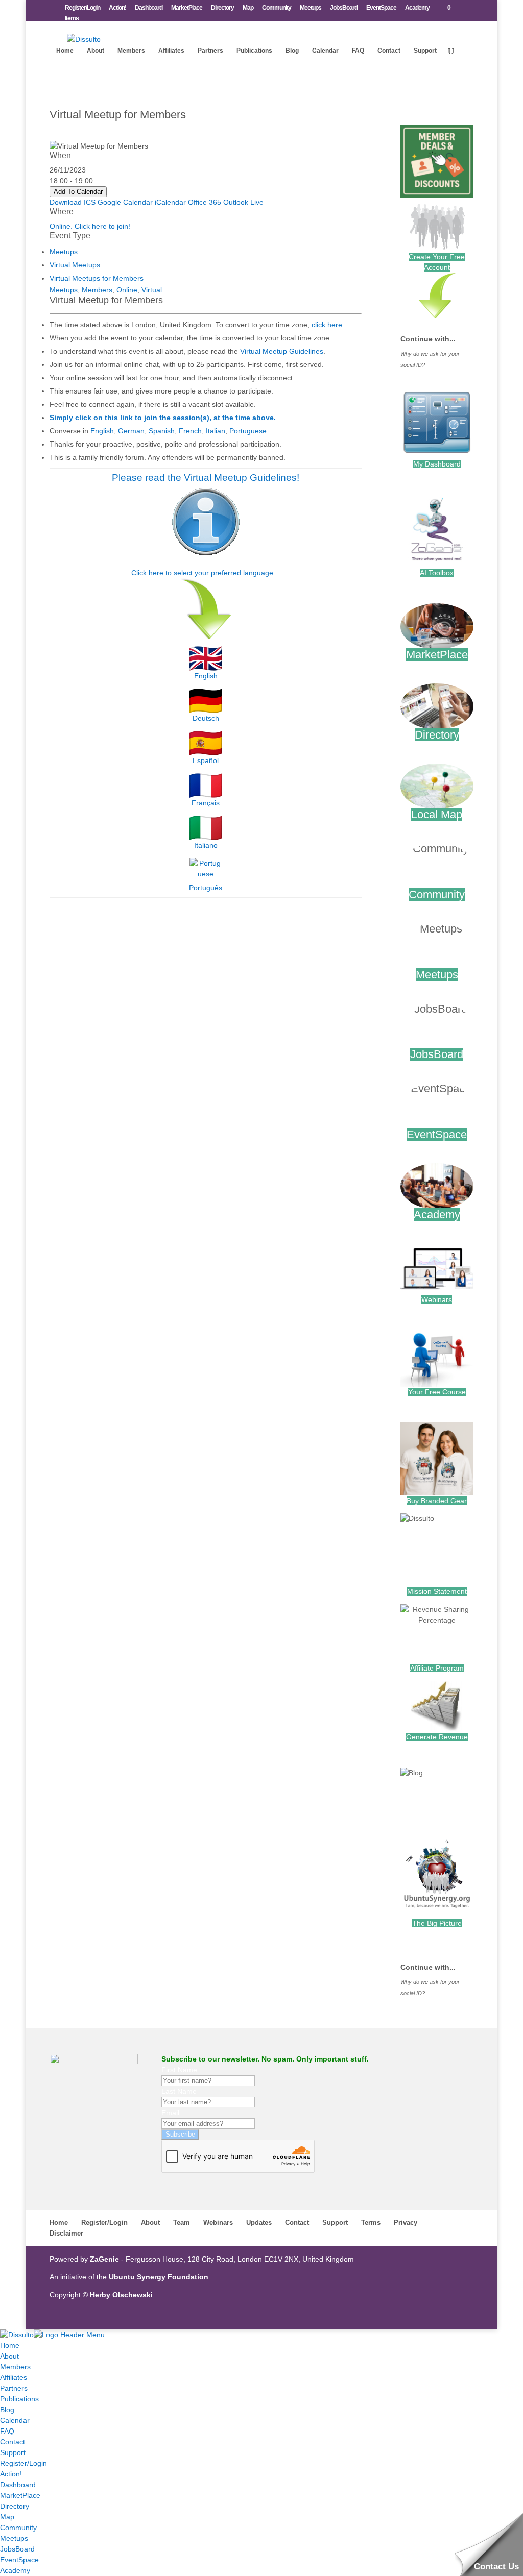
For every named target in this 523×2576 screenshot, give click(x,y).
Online (127, 290)
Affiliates (171, 51)
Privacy (406, 2223)
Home (65, 51)
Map (248, 8)
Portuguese (248, 431)
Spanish (162, 431)
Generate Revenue (437, 1737)
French (190, 431)
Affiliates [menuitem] (14, 2377)
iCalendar (170, 202)
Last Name (179, 2091)
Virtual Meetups (75, 265)
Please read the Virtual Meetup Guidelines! (206, 477)
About (96, 51)
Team (182, 2223)
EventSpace (381, 8)
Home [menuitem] (10, 2345)
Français (206, 803)
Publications (254, 51)
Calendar (325, 51)
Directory (222, 8)
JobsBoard (344, 8)
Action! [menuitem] (11, 2474)
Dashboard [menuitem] (18, 2485)
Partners (210, 51)
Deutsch (206, 718)
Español (206, 760)
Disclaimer (66, 2233)
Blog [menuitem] (7, 2410)
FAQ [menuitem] (7, 2431)
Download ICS (73, 202)
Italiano (206, 845)
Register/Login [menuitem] (23, 2463)
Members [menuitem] (15, 2367)
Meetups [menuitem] (14, 2538)
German (131, 431)
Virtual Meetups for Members (97, 278)
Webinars (437, 1299)
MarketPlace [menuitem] (20, 2495)
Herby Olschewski (121, 2295)
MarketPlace (187, 8)
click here (327, 325)
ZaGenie (104, 2259)
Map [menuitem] (7, 2517)
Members (131, 51)
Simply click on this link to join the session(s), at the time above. (163, 418)
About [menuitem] (9, 2356)
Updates (259, 2223)
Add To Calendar (78, 192)
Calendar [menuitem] (15, 2420)
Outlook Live (243, 202)
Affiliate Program (437, 1668)
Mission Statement (437, 1591)
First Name (179, 2070)
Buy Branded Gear (437, 1501)
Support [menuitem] (13, 2452)
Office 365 (205, 202)
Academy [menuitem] (15, 2570)
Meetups (311, 8)
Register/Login (82, 8)
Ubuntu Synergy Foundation (159, 2277)
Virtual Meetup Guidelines (282, 351)
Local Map (437, 814)
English (102, 431)
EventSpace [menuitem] (19, 2560)
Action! (117, 8)
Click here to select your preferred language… (206, 573)
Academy (417, 8)
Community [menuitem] (18, 2528)
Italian (216, 431)
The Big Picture (437, 1923)
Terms (371, 2223)
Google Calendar (125, 202)
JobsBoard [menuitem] (17, 2549)
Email (170, 2113)
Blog (292, 51)
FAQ (358, 51)
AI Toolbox (437, 573)
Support (425, 51)
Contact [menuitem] (13, 2442)
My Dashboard (437, 464)
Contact (389, 51)
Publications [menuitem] (19, 2399)
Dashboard (149, 8)
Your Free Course (437, 1392)
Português (206, 888)
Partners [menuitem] (14, 2388)
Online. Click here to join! (90, 226)
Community (277, 8)
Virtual (152, 290)
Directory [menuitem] (15, 2506)
